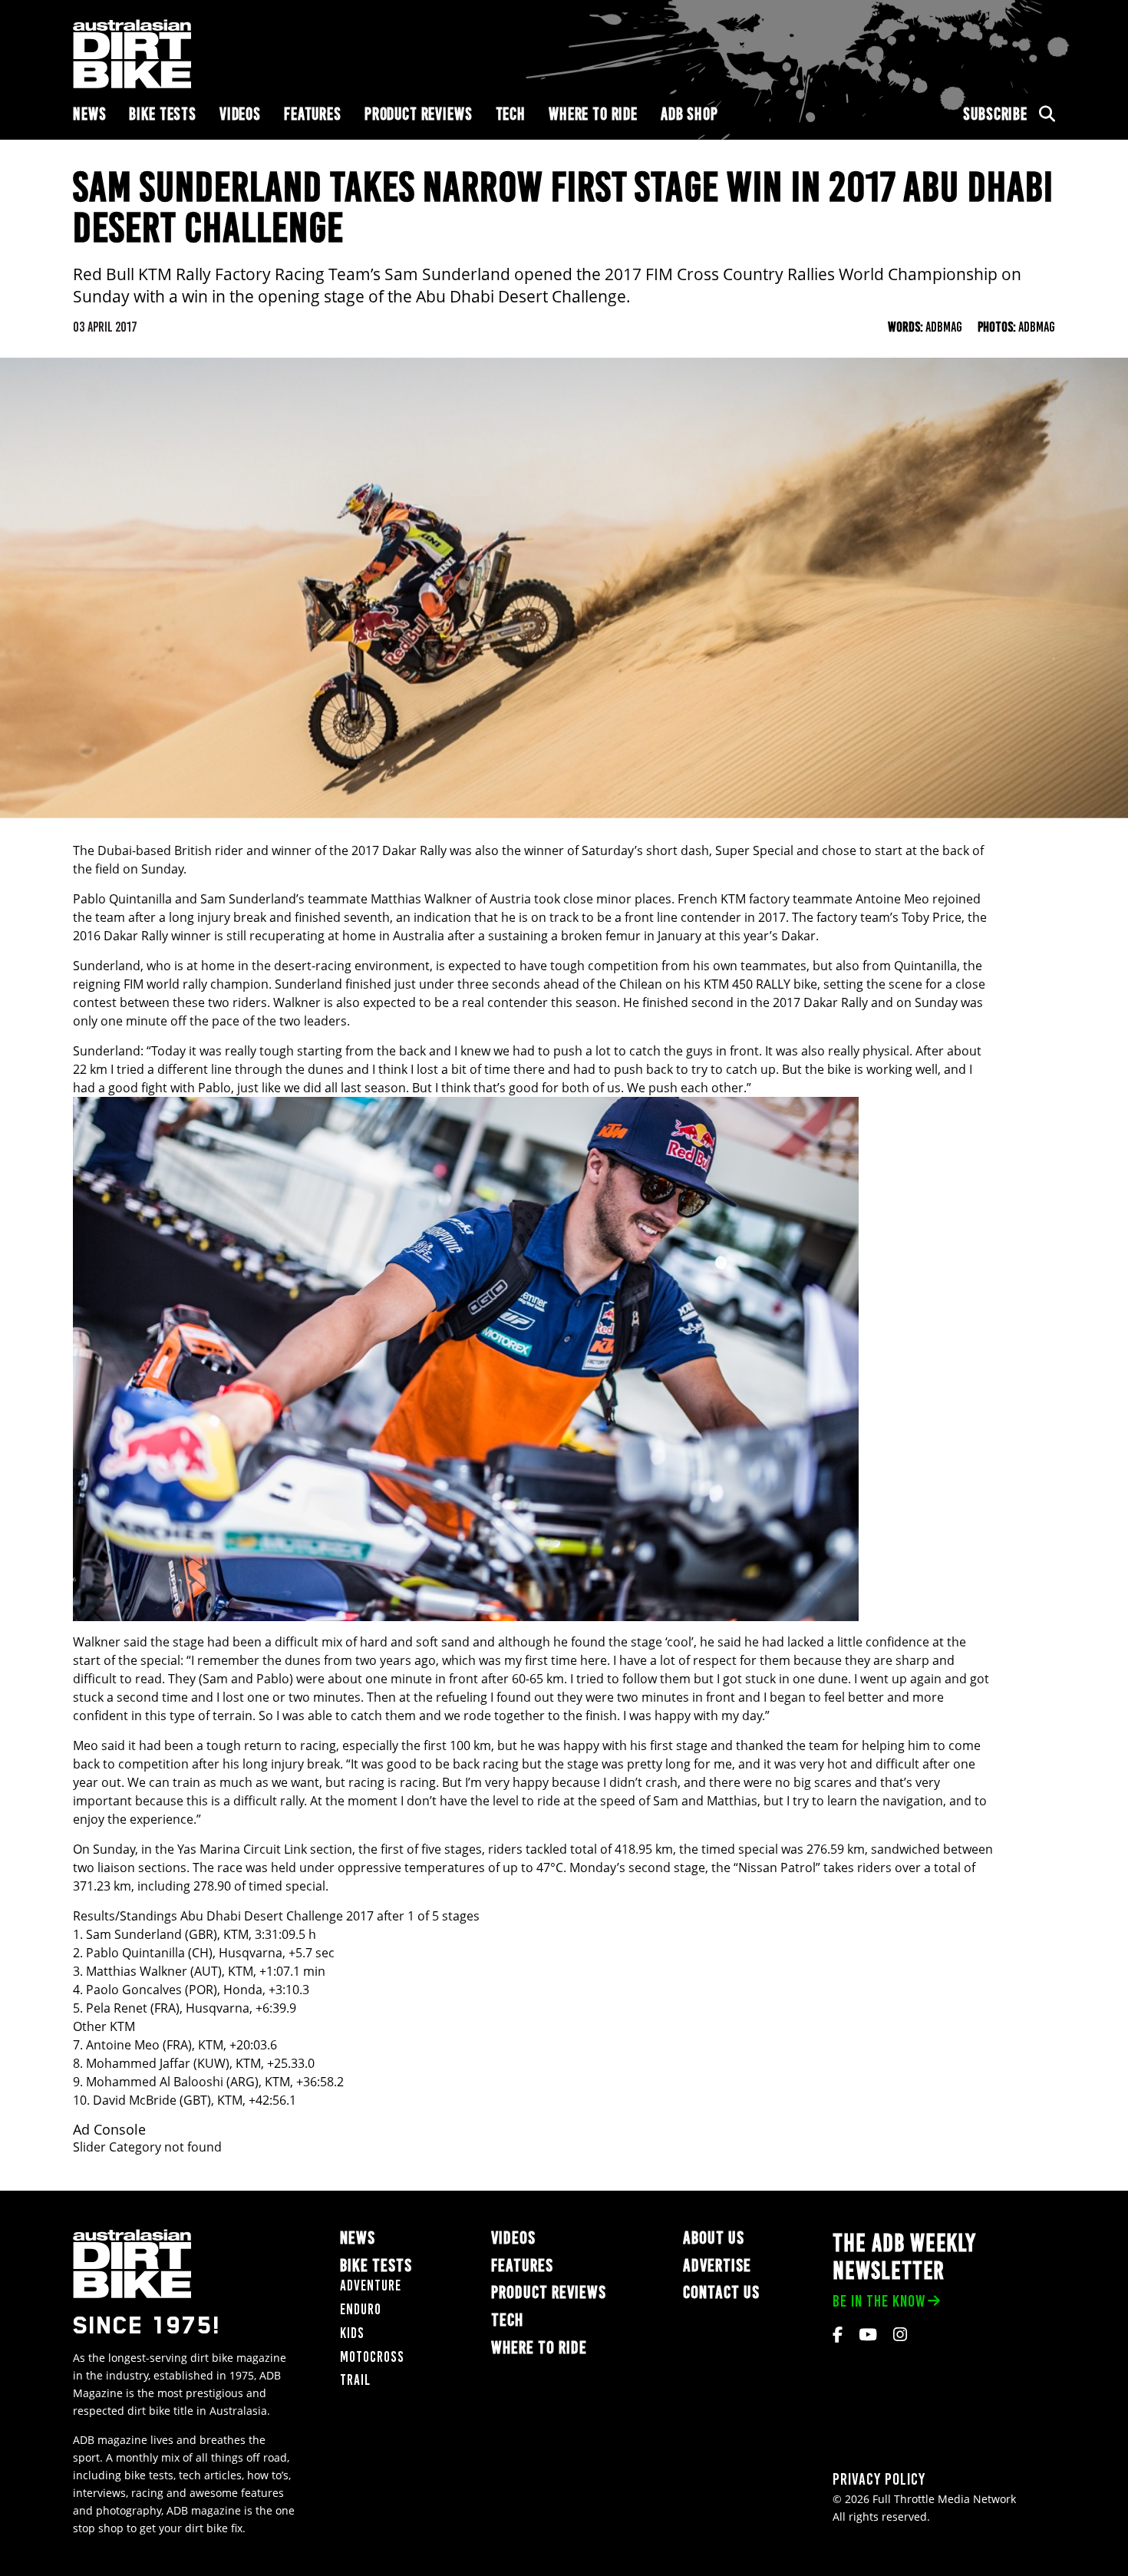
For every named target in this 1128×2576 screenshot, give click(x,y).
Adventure (371, 2286)
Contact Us (721, 2293)
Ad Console (109, 2130)
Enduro (361, 2309)
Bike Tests (163, 114)
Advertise (717, 2266)
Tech (511, 114)
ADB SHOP (689, 114)
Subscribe (995, 114)
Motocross (372, 2357)
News (89, 114)
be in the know (879, 2301)
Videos (240, 114)
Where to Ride (593, 114)
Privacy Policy (879, 2480)
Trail (355, 2381)
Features (313, 114)
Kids (352, 2333)
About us (714, 2238)
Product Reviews (419, 114)
